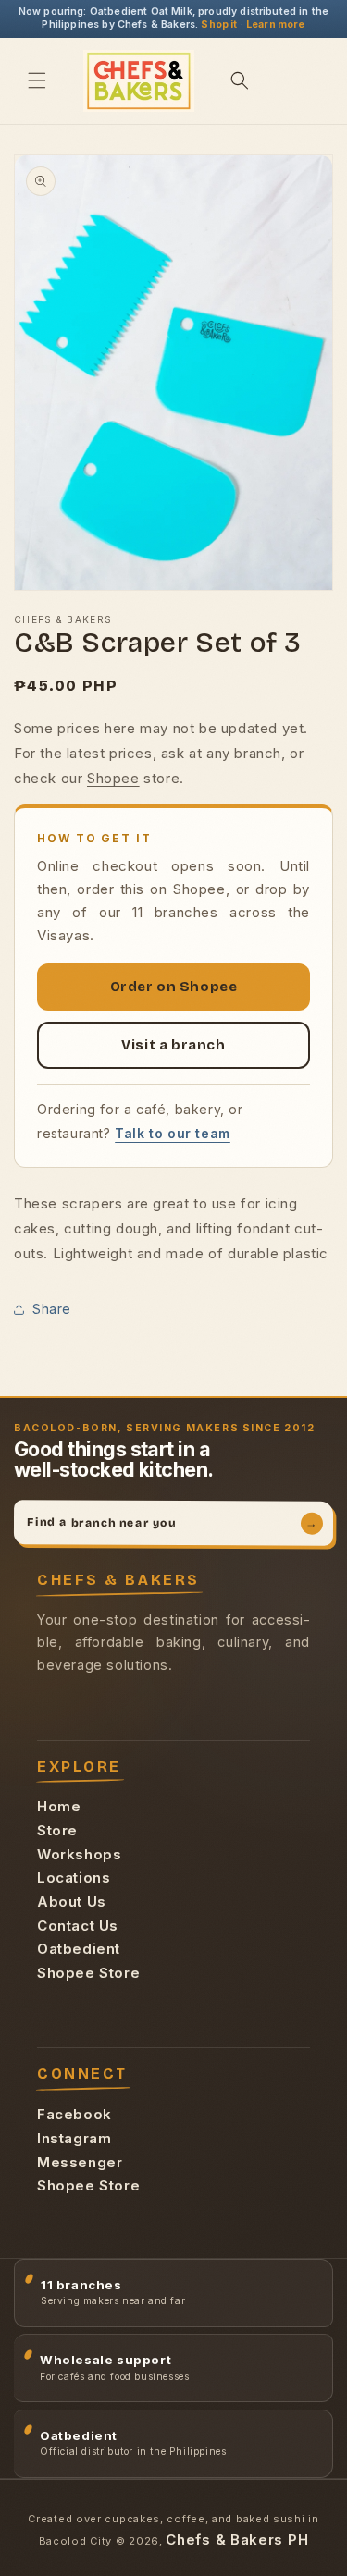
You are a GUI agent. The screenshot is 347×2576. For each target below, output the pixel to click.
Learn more (276, 25)
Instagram (74, 2138)
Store (57, 1830)
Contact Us (78, 1926)
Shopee (113, 778)
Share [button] (52, 1309)
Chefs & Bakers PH (237, 2539)
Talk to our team (173, 1133)
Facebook (74, 2114)
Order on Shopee (174, 987)
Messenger (80, 2162)
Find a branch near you (172, 1522)
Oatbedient (79, 1949)
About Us (72, 1901)
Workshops (79, 1854)
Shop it (219, 25)
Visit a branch (173, 1045)
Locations (74, 1877)
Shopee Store (88, 1973)
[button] (37, 80)
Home (59, 1806)
